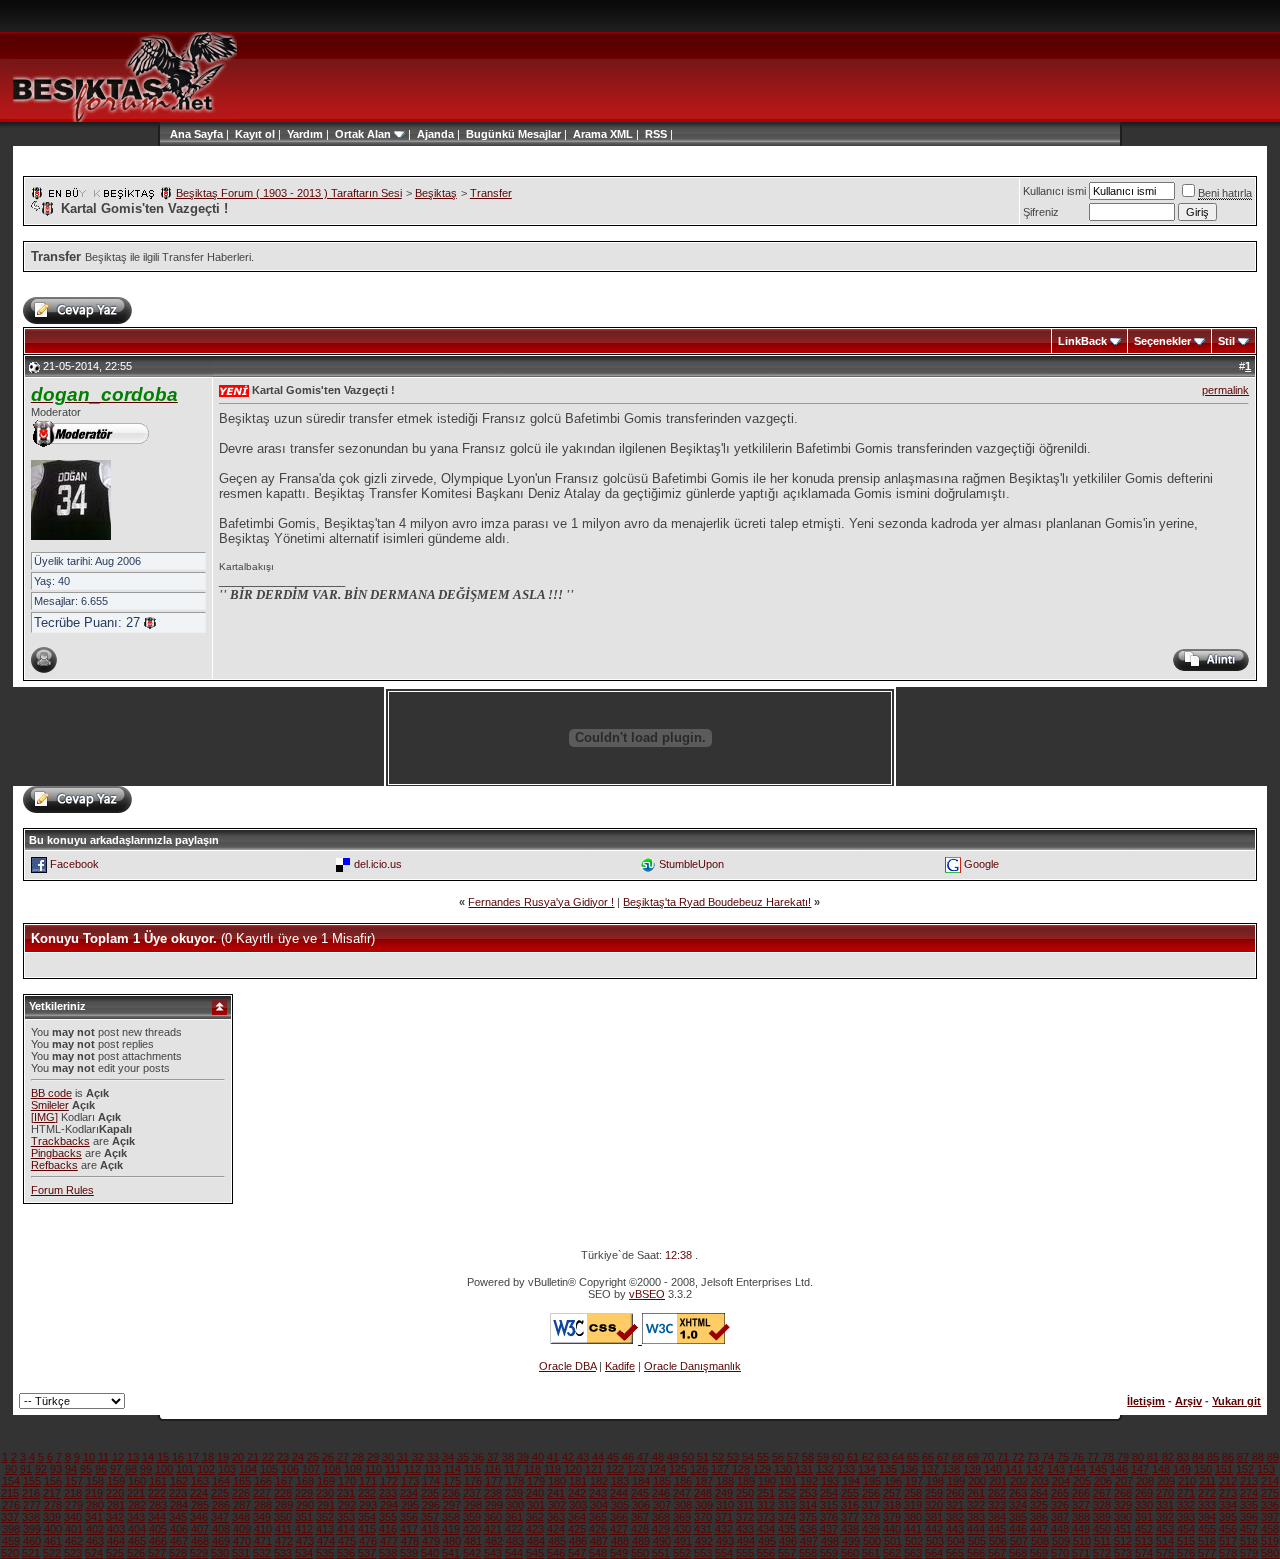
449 (1081, 1529)
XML (621, 134)
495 (767, 1541)
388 (1081, 1517)
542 (472, 1553)
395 (1228, 1517)
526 (136, 1553)
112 (412, 1469)
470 (242, 1541)
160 (137, 1481)
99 (146, 1469)
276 (11, 1505)
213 (1249, 1481)
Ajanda (435, 134)
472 (284, 1541)
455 (1207, 1529)
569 (1039, 1553)
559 (829, 1553)
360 (493, 1517)
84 (1198, 1457)
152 (1245, 1469)
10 (89, 1457)
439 (871, 1529)
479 (431, 1541)
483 (515, 1541)
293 (368, 1505)
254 (829, 1493)
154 (11, 1481)
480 (452, 1541)
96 (101, 1469)
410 (263, 1529)
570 (1060, 1553)
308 (683, 1505)
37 (493, 1457)
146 (1119, 1469)
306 (641, 1505)
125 (678, 1469)
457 (1249, 1529)
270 (1165, 1493)
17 (193, 1457)
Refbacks (54, 1165)
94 (71, 1469)
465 (137, 1541)
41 (553, 1457)
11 (103, 1457)
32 (418, 1457)
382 (955, 1517)
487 (599, 1541)
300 (515, 1505)
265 (1060, 1493)
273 (1228, 1493)
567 (997, 1553)
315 (829, 1505)
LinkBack (1082, 341)
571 (1081, 1553)
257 (892, 1493)
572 (1102, 1553)
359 (472, 1517)
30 (388, 1457)
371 (724, 1517)
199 (956, 1481)
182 (599, 1481)
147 (1140, 1469)
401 (74, 1529)
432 (724, 1529)
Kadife (620, 1366)
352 (325, 1517)
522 (52, 1553)
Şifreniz (1041, 212)
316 (850, 1505)
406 (179, 1529)
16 (178, 1457)
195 (872, 1481)
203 (1040, 1481)
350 (283, 1517)
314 (808, 1505)
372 (745, 1517)
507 (1019, 1541)
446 (1018, 1529)
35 (463, 1457)
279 (74, 1505)
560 (850, 1553)
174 (431, 1481)
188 (725, 1481)
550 (640, 1553)
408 (221, 1529)
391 (1144, 1517)
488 (620, 1541)
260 (955, 1493)
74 (1048, 1457)
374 (787, 1517)
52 (718, 1457)
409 (242, 1529)
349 (262, 1517)
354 (367, 1517)
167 (284, 1481)
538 (388, 1553)
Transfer (491, 193)
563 (913, 1553)
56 (778, 1457)
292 (347, 1505)
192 (809, 1481)
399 (32, 1529)
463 (95, 1541)
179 (536, 1481)
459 (11, 1541)
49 (673, 1457)
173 (410, 1481)
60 (838, 1457)
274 (1249, 1493)
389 (1102, 1517)
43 (583, 1457)
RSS (656, 134)
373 (766, 1517)
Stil (1226, 341)
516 (1207, 1541)
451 (1123, 1529)
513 (1144, 1541)
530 (220, 1553)
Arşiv (1188, 1401)
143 (1056, 1469)
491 (683, 1541)
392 (1165, 1517)
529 (199, 1553)
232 (367, 1493)
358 (451, 1517)
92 (41, 1469)
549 (619, 1553)
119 (552, 1469)
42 (568, 1457)
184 (641, 1481)
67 (943, 1457)
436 (808, 1529)
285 (200, 1505)
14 (148, 1457)
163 (200, 1481)
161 (158, 1481)
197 (914, 1481)
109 (353, 1469)
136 (909, 1469)
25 (313, 1457)
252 (787, 1493)
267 (1102, 1493)
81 (1153, 1457)
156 (53, 1481)
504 (956, 1541)
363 (556, 1517)
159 (116, 1481)
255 (850, 1493)
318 (892, 1505)
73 (1033, 1457)
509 (1061, 1541)
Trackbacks (60, 1141)
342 (115, 1517)
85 (1213, 1457)
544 (514, 1553)
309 (704, 1505)
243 (598, 1493)
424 (556, 1529)
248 (703, 1493)
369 (682, 1517)
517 (1228, 1541)
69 (973, 1457)
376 (829, 1517)
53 (733, 1457)
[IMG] (44, 1117)
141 (1014, 1469)
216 (31, 1493)
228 (283, 1493)
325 (1039, 1505)
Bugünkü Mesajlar (513, 134)
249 (724, 1493)
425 (577, 1529)
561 (871, 1553)
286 (221, 1505)
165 (242, 1481)
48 (658, 1457)
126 (699, 1469)
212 (1228, 1481)
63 (883, 1457)
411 (283, 1529)
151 (1224, 1469)
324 (1018, 1505)
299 (494, 1505)
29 (373, 1457)
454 (1186, 1529)
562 (892, 1553)
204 (1061, 1481)
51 (703, 1457)
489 (641, 1541)
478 (410, 1541)
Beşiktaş (436, 193)
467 (179, 1541)
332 (1186, 1505)
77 (1093, 1457)
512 (1123, 1541)
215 (10, 1493)
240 (535, 1493)
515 (1186, 1541)
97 (116, 1469)
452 (1144, 1529)
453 (1165, 1529)
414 (346, 1529)
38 (508, 1457)
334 (1228, 1505)
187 (704, 1481)
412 (304, 1529)
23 (283, 1457)
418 (430, 1529)
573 (1123, 1553)
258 (913, 1493)
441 (913, 1529)
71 (1003, 1457)
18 (208, 1457)
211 (1207, 1481)
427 (619, 1529)
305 (620, 1505)
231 (346, 1493)
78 (1108, 1457)
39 (523, 1457)
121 (594, 1469)
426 (598, 1529)
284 (179, 1505)
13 (133, 1457)
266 (1081, 1493)
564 (934, 1553)
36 (478, 1457)
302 (557, 1505)
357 (430, 1517)
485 (557, 1541)
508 (1040, 1541)
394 (1207, 1517)
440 (892, 1529)
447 (1039, 1529)
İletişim (1146, 1401)
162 (179, 1481)
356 (409, 1517)
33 (433, 1457)
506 (998, 1541)
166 (263, 1481)
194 (851, 1481)
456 (1228, 1529)
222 (157, 1493)
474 (326, 1541)
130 (783, 1469)
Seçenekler (1162, 341)
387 (1060, 1517)
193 (830, 1481)
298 (473, 1505)
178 (515, 1481)
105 (269, 1469)
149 (1182, 1469)
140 (993, 1469)
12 (118, 1457)
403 (116, 1529)
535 (325, 1553)
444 (976, 1529)
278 (53, 1505)
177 (494, 1481)
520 (10, 1553)
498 (830, 1541)
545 (535, 1553)
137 (930, 1469)
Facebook (74, 864)
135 (888, 1469)
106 (290, 1469)
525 (115, 1553)
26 (328, 1457)
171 (368, 1481)
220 (115, 1493)
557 (787, 1553)
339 (52, 1517)
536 (346, 1553)
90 (11, 1469)
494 (746, 1541)
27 (343, 1457)
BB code (51, 1093)
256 (871, 1493)
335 (1249, 1505)
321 (955, 1505)
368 (661, 1517)
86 (1228, 1457)
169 (326, 1481)
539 (409, 1553)
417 (409, 1529)
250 (745, 1493)
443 (955, 1529)
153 (1266, 1469)
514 (1165, 1541)
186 (683, 1481)
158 (95, 1481)
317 (871, 1505)
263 (1018, 1493)
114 (452, 1469)
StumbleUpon (691, 864)
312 (766, 1505)
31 (403, 1457)
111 (393, 1469)
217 (52, 1493)
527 (157, 1553)
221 (136, 1493)
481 (473, 1541)
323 (997, 1505)
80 (1138, 1457)
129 (762, 1469)
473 (305, 1541)
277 (32, 1505)
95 (86, 1469)
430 (682, 1529)
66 (928, 1457)
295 (410, 1505)
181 (578, 1481)
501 (893, 1541)
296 (431, 1505)
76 (1078, 1457)
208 (1145, 1481)
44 (598, 1457)
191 (788, 1481)
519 (1270, 1541)
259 (934, 1493)
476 (368, 1541)
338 (31, 1517)
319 (913, 1505)
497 (809, 1541)
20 (238, 1457)
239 (514, 1493)
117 (512, 1469)
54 (748, 1457)
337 (10, 1517)
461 (53, 1541)
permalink (1225, 390)
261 (976, 1493)
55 (763, 1457)
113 (432, 1469)
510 (1082, 1541)
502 (914, 1541)
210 (1187, 1481)
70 (988, 1457)
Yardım (305, 134)
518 (1249, 1541)
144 (1077, 1469)
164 (221, 1481)
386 (1039, 1517)
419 (451, 1529)
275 (1270, 1493)
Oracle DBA (567, 1366)
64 (898, 1457)
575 (1165, 1553)
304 (599, 1505)
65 (913, 1457)
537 (367, 1553)
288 (263, 1505)
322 (976, 1505)
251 (766, 1493)
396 (1249, 1517)
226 (241, 1493)
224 (199, 1493)
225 (220, 1493)
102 (206, 1469)
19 (223, 1457)
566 (976, 1553)
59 (823, 1457)
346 (199, 1517)
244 (619, 1493)
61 (853, 1457)
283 (158, 1505)
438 (850, 1529)
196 (893, 1481)
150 (1203, 1469)
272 (1207, 1493)
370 (703, 1517)
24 (298, 1457)
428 (640, 1529)
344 (157, 1517)
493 (725, 1541)
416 (388, 1529)
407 (200, 1529)
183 (620, 1481)
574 (1144, 1553)
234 (409, 1493)
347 (220, 1517)
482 (494, 1541)
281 (116, 1505)
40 (538, 1457)
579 (1249, 1553)
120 (573, 1469)
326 (1060, 1505)
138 (951, 1469)
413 (325, 1529)
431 (703, 1529)
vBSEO (647, 1294)
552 (682, 1553)
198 (935, 1481)
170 (347, 1481)
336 (1270, 1505)
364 (577, 1517)
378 (871, 1517)
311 (745, 1505)
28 (358, 1457)
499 (851, 1541)
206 (1103, 1481)
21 (253, 1457)
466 (158, 1541)
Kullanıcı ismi (1054, 191)
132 (825, 1469)
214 (1270, 1481)
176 (473, 1481)
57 (793, 1457)
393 (1186, 1517)
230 (325, 1493)
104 (248, 1469)
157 (74, 1481)
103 (227, 1469)
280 (95, 1505)
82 (1168, 1457)
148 (1161, 1469)
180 (557, 1481)
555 (745, 1553)
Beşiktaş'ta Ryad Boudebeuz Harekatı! (717, 902)
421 (493, 1529)
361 (514, 1517)
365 (598, 1517)
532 (262, 1553)
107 (311, 1469)
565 (955, 1553)
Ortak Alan (363, 134)
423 (535, 1529)
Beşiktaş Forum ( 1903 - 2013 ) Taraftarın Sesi (289, 193)
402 (95, 1529)
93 (56, 1469)
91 (26, 1469)
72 (1018, 1457)
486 (578, 1541)
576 (1186, 1553)
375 (808, 1517)
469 (221, 1541)
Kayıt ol (255, 134)
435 (787, 1529)
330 (1144, 1505)
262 (997, 1493)
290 (305, 1505)
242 (577, 1493)
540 (430, 1553)
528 (178, 1553)
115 (472, 1469)
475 (347, 1541)
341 (94, 1517)
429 (661, 1529)
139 (972, 1469)
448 (1060, 1529)
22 (268, 1457)
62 (868, 1457)
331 (1165, 1505)
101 (185, 1469)
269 (1144, 1493)
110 (373, 1469)
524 (94, 1553)
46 (628, 1457)
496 (788, 1541)
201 (998, 1481)
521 (31, 1553)
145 (1098, 1469)
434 (766, 1529)
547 (577, 1553)
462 (74, 1541)
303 (578, 1505)
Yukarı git (1236, 1401)
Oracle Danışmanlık (692, 1366)
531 (241, 1553)
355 (388, 1517)
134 (867, 1469)
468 (200, 1541)
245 (640, 1493)
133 (846, 1469)
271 (1186, 1493)
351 (304, 1517)
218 (73, 1493)
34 (448, 1457)
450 (1102, 1529)
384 (997, 1517)
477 (389, 1541)
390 (1123, 1517)
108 (332, 1469)
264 (1039, 1493)
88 (1258, 1457)
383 (976, 1517)
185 (662, 1481)
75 (1063, 1457)
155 (32, 1481)
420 (472, 1529)
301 (536, 1505)
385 (1018, 1517)
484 (536, 1541)
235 (430, 1493)
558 (808, 1553)
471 (263, 1541)
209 (1166, 1481)
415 (367, 1529)
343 (136, 1517)
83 (1183, 1457)
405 (158, 1529)
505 (977, 1541)
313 (787, 1505)
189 (746, 1481)
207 (1124, 1481)
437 (829, 1529)
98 (131, 1469)
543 (493, 1553)
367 (640, 1517)
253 (808, 1493)
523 (73, 1553)
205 (1082, 1481)
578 (1228, 1553)
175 (452, 1481)
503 (935, 1541)
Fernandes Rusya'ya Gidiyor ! (541, 902)
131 (804, 1469)
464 (116, 1541)
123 (636, 1469)
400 (53, 1529)
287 (242, 1505)
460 (32, 1541)
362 (535, 1517)
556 (766, 1553)
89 (1273, 1457)
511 (1102, 1541)
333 (1207, 1505)
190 (767, 1481)
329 (1123, 1505)
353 (346, 1517)
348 (241, 1517)
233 (388, 1493)
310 (725, 1505)
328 (1102, 1505)
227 (262, 1493)
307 (662, 1505)
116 (492, 1469)
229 (304, 1493)
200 (977, 1481)
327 (1081, 1505)
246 (661, 1493)
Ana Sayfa (196, 134)
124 (657, 1469)
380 (913, 1517)
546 (556, 1553)
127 (720, 1469)
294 (389, 1505)
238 (493, 1493)
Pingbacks (56, 1153)
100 (164, 1469)
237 (472, 1493)
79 (1123, 1457)
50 (688, 1457)
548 (598, 1553)
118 (532, 1469)
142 (1035, 1469)
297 (452, 1505)
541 (451, 1553)
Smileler (50, 1105)
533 (283, 1553)
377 (850, 1517)
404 (137, 1529)
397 (1270, 1517)
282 (137, 1505)
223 (178, 1493)
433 (745, 1529)
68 (958, 1457)
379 (892, 1517)
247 (682, 1493)
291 (326, 1505)
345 (178, 1517)
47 (643, 1457)
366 (619, 1517)
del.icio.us (378, 864)
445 (997, 1529)
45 (613, 1457)
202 (1019, 1481)
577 (1207, 1553)
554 (724, 1553)
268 (1123, 1493)
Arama (590, 134)
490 (662, 1541)
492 (704, 1541)
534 (304, 1553)
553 (703, 1553)
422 (514, 1529)
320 (934, 1505)
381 (934, 1517)
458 (1270, 1529)
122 (615, 1469)
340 (73, 1517)
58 (808, 1457)
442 (934, 1529)
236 (451, 1493)
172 (389, 1481)
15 (163, 1457)
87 (1243, 1457)
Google (981, 864)
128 (741, 1469)
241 (556, 1493)
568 (1018, 1553)
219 (94, 1493)
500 (872, 1541)
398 (11, 1529)
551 (661, 1553)
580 (1270, 1553)
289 (284, 1505)
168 (305, 1481)
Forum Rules (62, 1190)
